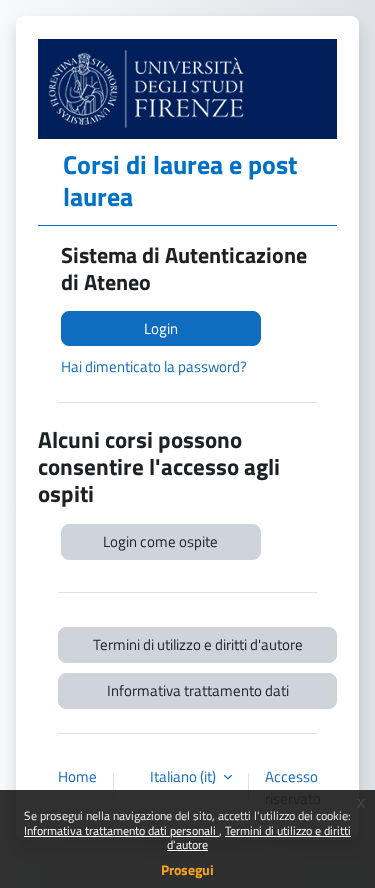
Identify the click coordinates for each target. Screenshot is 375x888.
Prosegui (187, 869)
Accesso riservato (293, 788)
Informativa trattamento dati (198, 690)
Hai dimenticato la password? (154, 366)
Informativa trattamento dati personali (121, 830)
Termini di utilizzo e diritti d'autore (259, 837)
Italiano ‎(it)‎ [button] (184, 777)
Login (161, 328)
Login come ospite (160, 541)
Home (77, 777)
